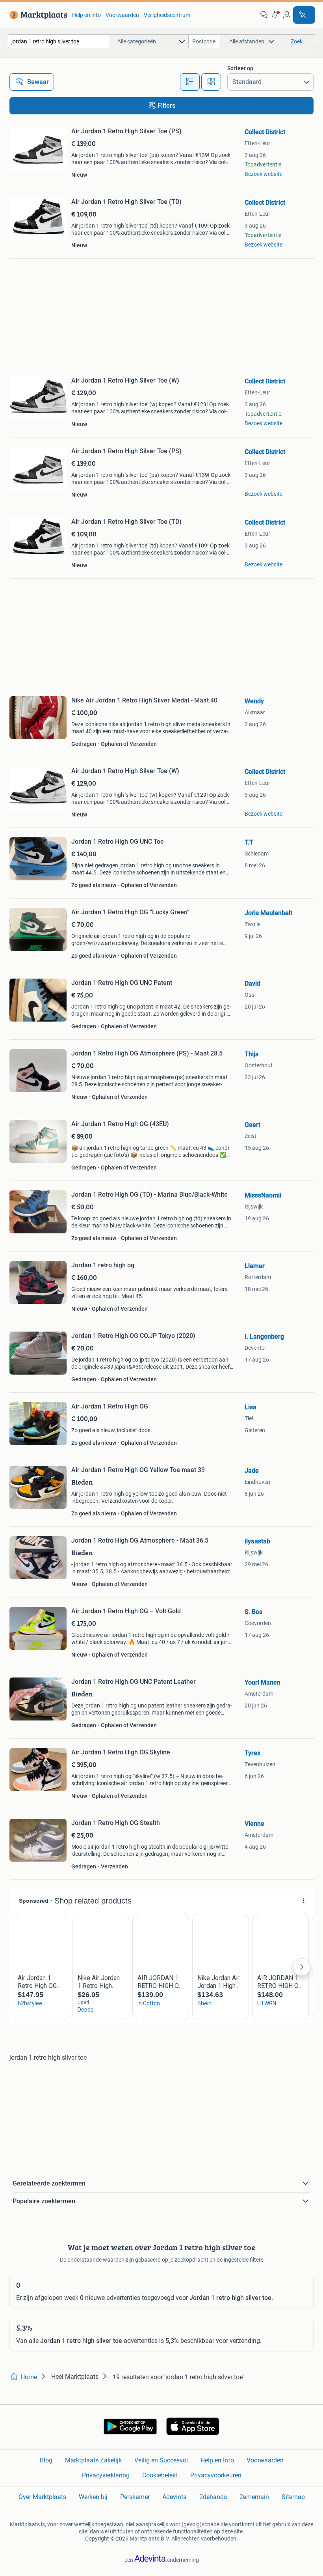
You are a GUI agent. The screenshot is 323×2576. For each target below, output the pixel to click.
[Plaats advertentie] (304, 15)
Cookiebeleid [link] (160, 2475)
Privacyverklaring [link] (106, 2475)
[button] (275, 15)
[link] (37, 15)
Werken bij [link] (93, 2497)
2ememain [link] (254, 2497)
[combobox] (58, 41)
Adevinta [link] (174, 2497)
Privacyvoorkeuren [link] (216, 2475)
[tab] (190, 82)
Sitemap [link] (293, 2497)
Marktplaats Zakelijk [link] (93, 2460)
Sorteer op (240, 68)
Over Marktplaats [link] (42, 2497)
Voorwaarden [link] (122, 15)
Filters (166, 106)
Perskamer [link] (135, 2497)
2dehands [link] (213, 2497)
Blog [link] (46, 2460)
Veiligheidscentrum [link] (167, 15)
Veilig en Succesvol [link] (161, 2460)
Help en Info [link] (217, 2460)
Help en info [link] (86, 15)
